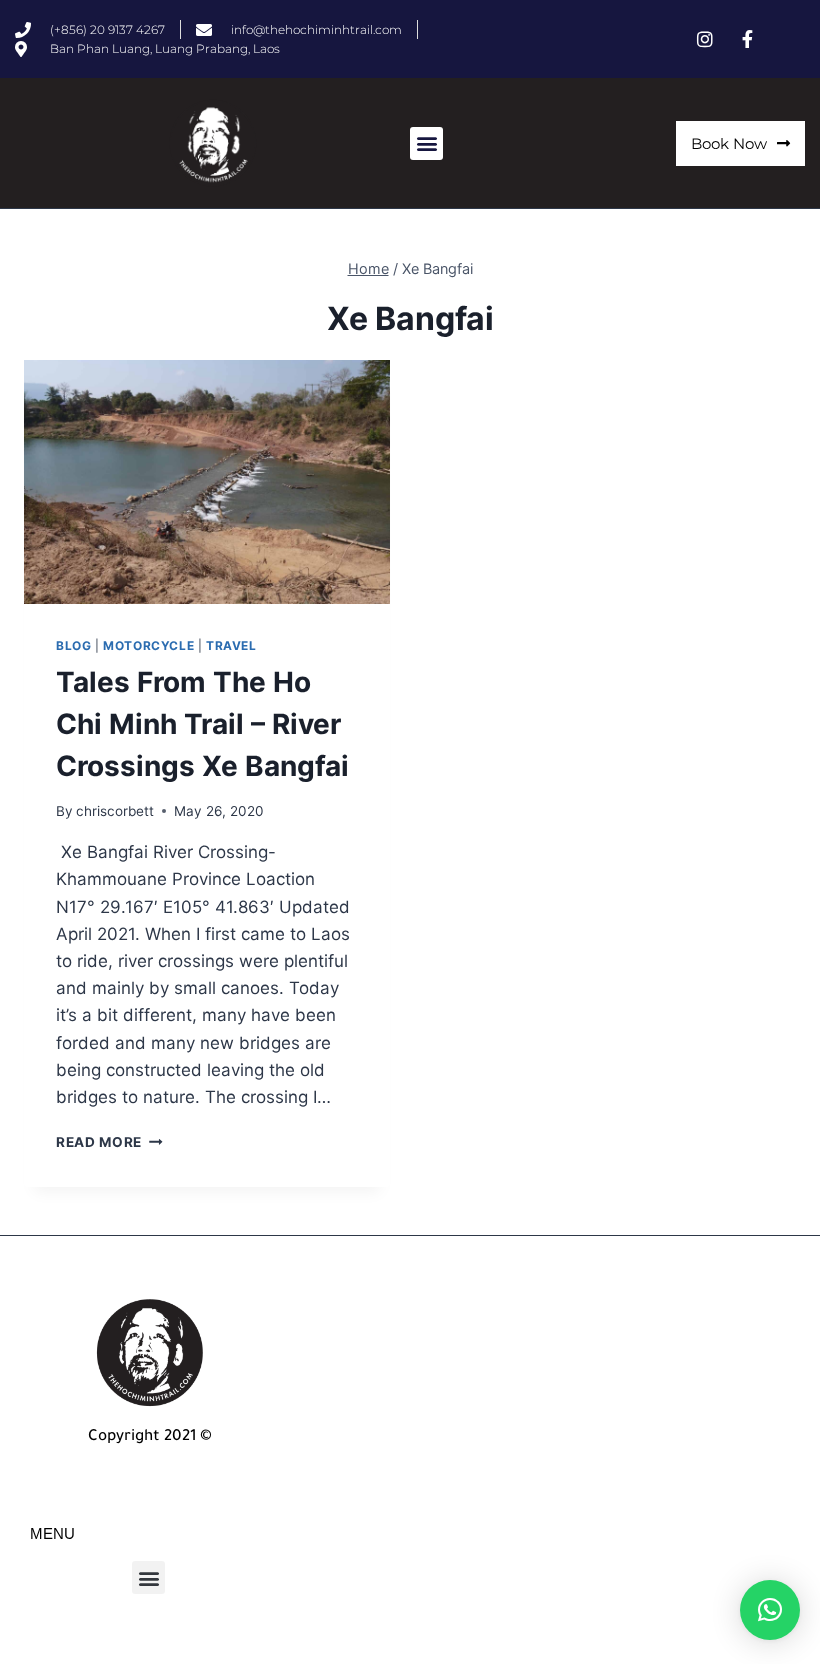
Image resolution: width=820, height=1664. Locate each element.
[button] (426, 143)
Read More (109, 1142)
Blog (73, 645)
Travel (231, 645)
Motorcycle (148, 645)
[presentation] (207, 482)
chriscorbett (115, 811)
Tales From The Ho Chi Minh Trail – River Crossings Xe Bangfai (202, 724)
